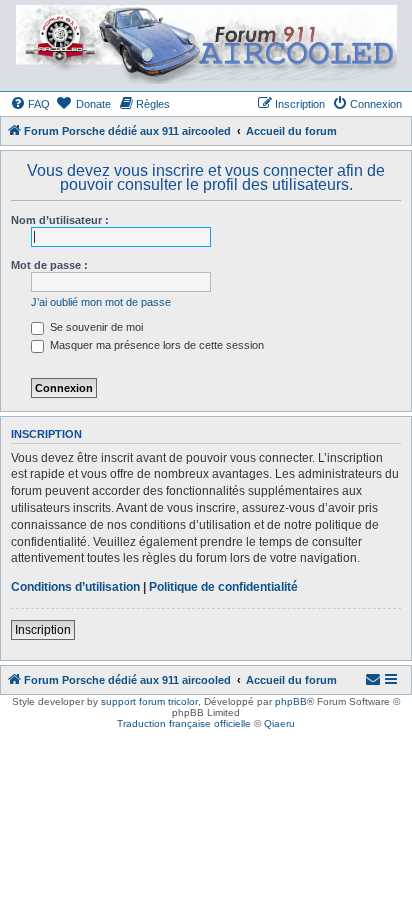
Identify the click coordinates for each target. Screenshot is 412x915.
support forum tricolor (149, 701)
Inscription (43, 630)
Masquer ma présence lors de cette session (155, 345)
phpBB (291, 701)
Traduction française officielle (184, 723)
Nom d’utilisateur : (60, 220)
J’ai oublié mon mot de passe (101, 302)
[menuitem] (30, 104)
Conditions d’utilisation (75, 587)
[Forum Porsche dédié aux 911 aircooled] (205, 44)
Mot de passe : (49, 265)
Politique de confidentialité (223, 587)
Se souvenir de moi (95, 327)
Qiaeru (279, 723)
